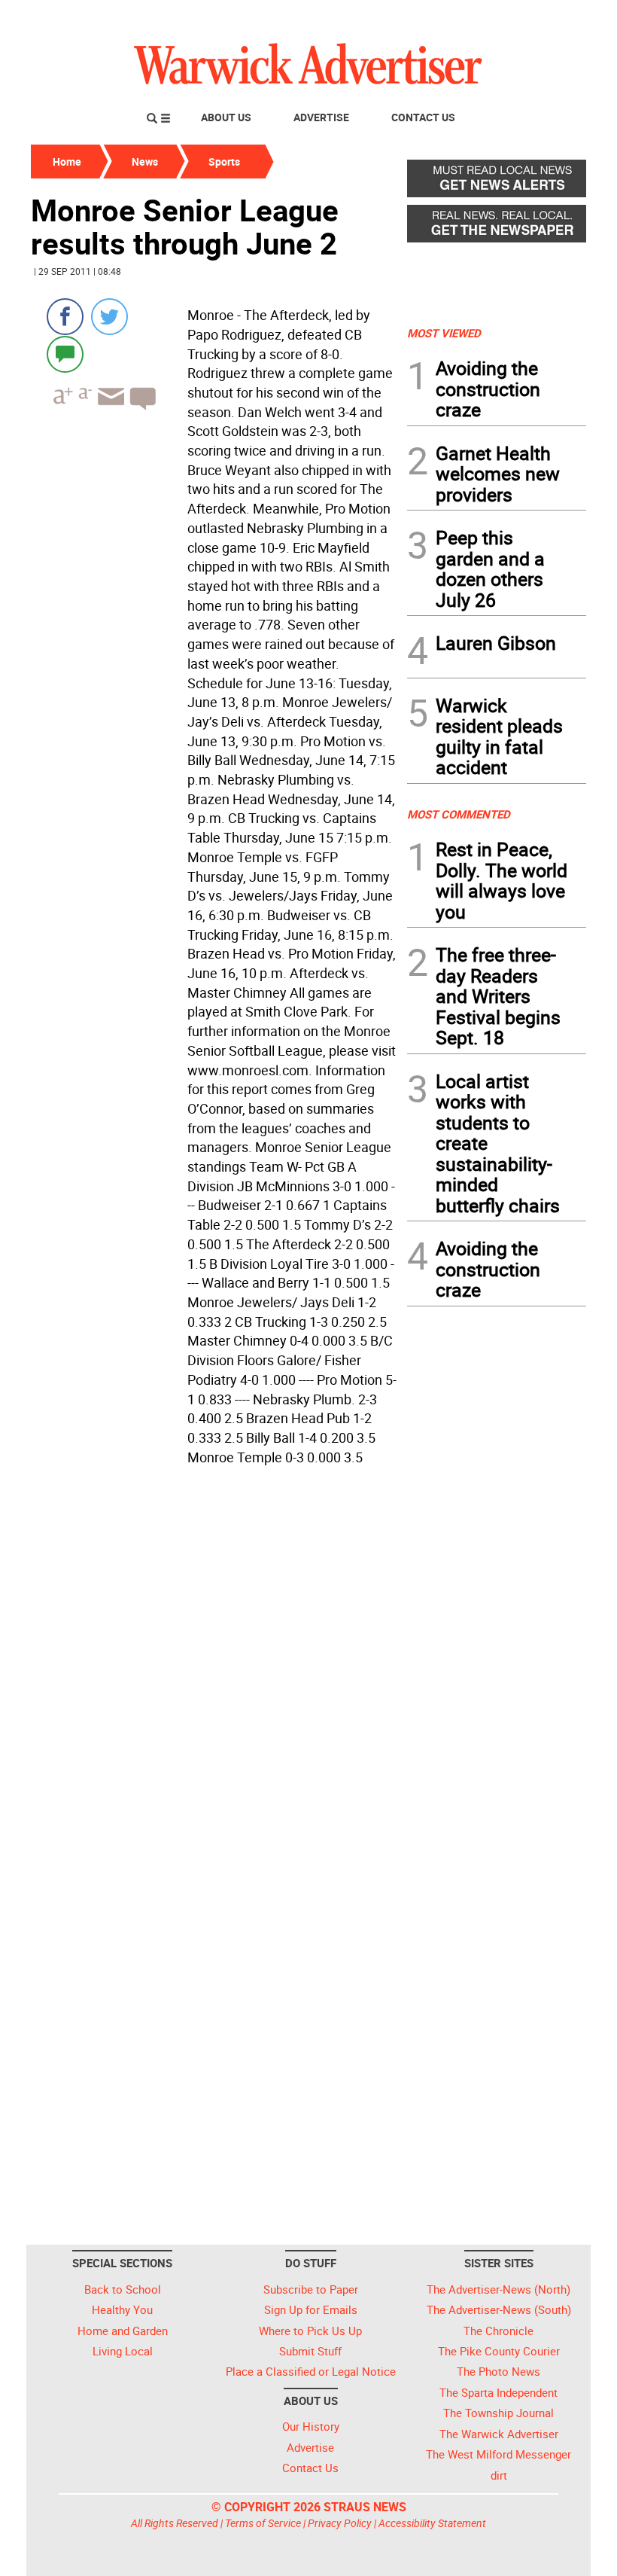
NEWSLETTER (465, 17)
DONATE (550, 17)
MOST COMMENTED (459, 814)
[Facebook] (65, 317)
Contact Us (423, 117)
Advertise (321, 117)
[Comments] (65, 354)
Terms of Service (263, 2523)
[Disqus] (214, 1663)
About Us (226, 117)
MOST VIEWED (444, 333)
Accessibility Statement (432, 2523)
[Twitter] (109, 317)
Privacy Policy (340, 2523)
